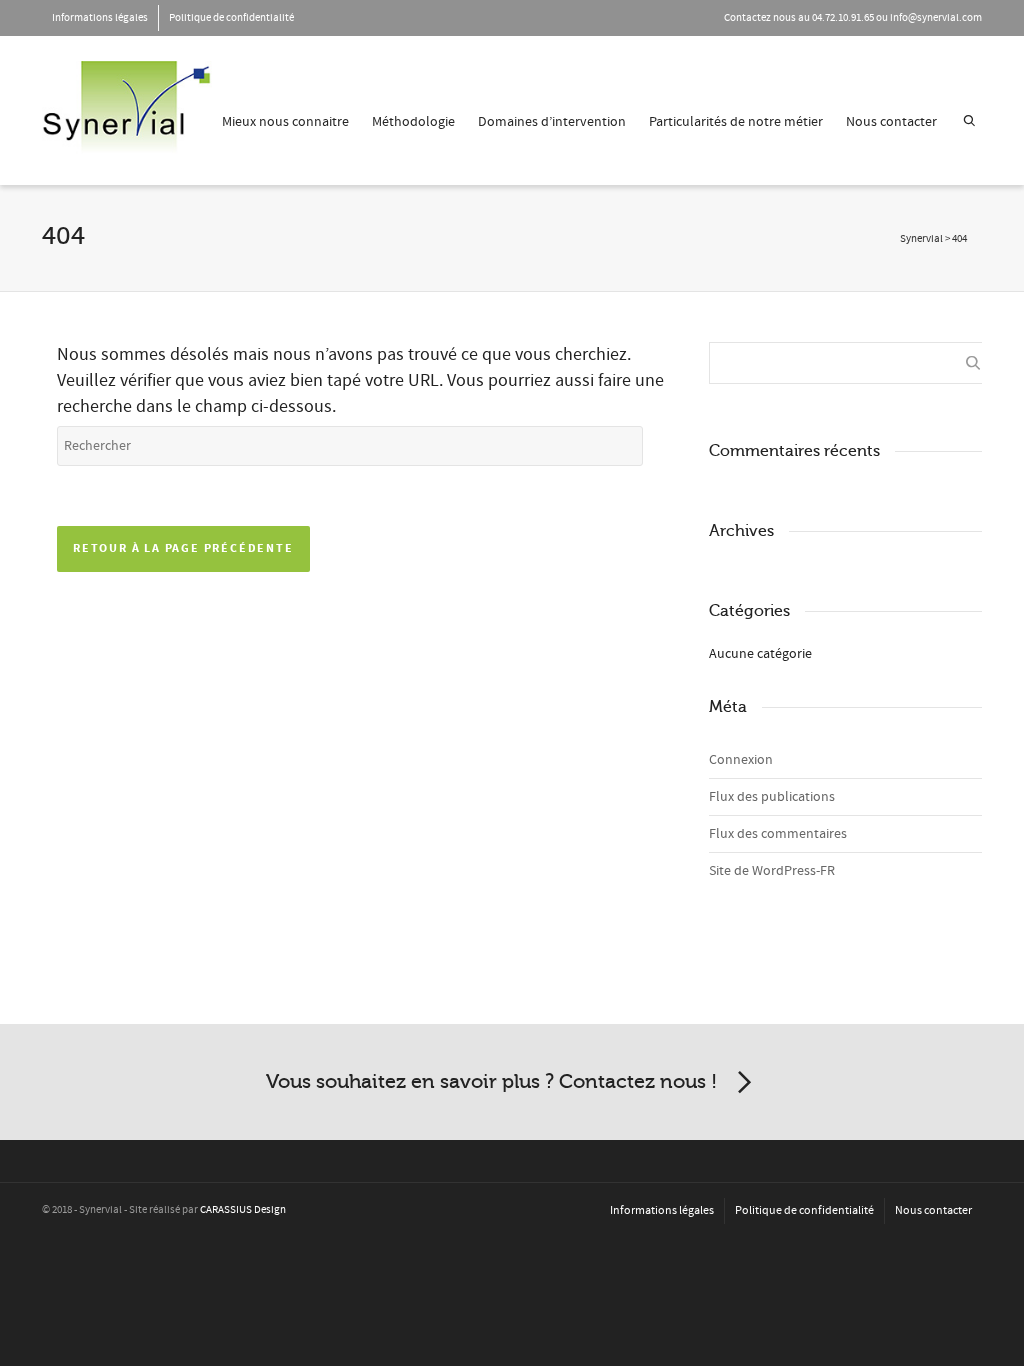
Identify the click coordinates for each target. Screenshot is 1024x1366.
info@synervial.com (936, 18)
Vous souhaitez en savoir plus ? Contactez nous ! (491, 1081)
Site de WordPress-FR (772, 871)
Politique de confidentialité (231, 18)
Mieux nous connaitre (285, 122)
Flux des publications (772, 797)
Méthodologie (413, 122)
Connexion (741, 760)
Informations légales (100, 18)
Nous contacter (891, 122)
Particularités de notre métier (736, 122)
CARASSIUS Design (243, 1210)
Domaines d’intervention (552, 122)
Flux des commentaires (778, 834)
